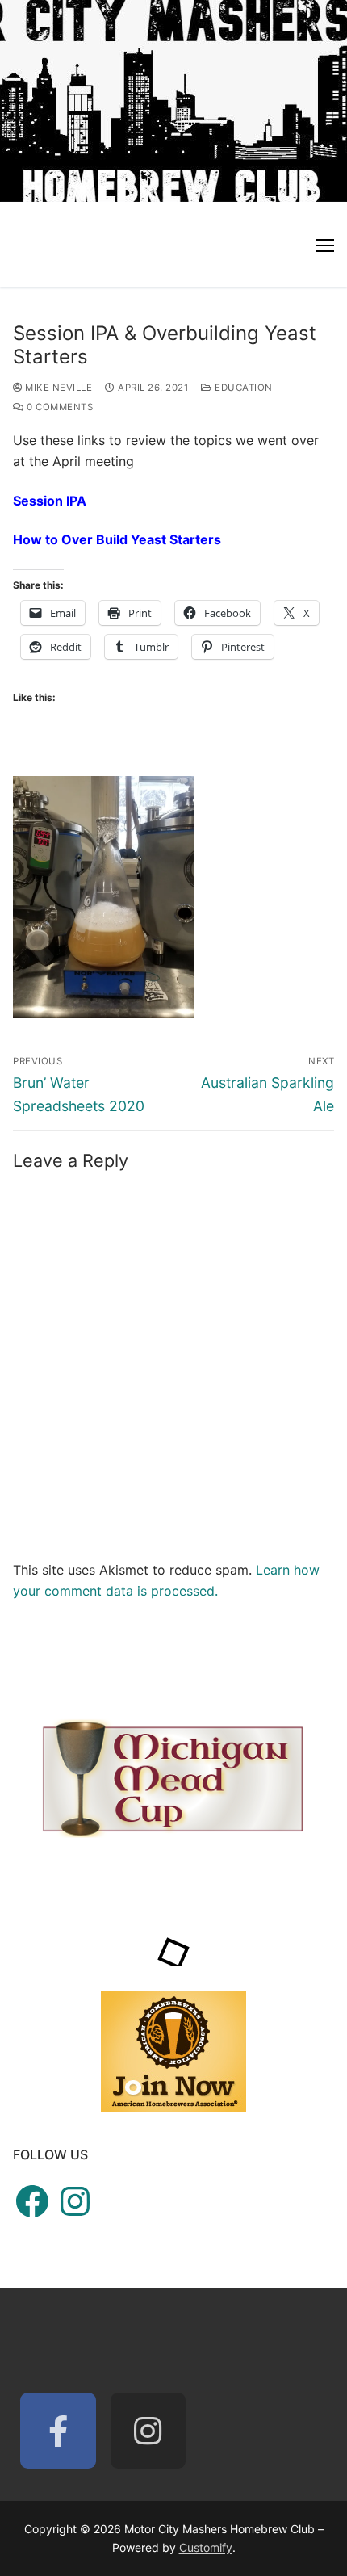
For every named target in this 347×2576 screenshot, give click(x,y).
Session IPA (50, 501)
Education (242, 388)
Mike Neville (57, 388)
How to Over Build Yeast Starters (117, 539)
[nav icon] (325, 245)
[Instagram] (148, 2431)
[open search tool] (326, 101)
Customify (206, 2547)
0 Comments (59, 407)
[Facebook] (58, 2431)
